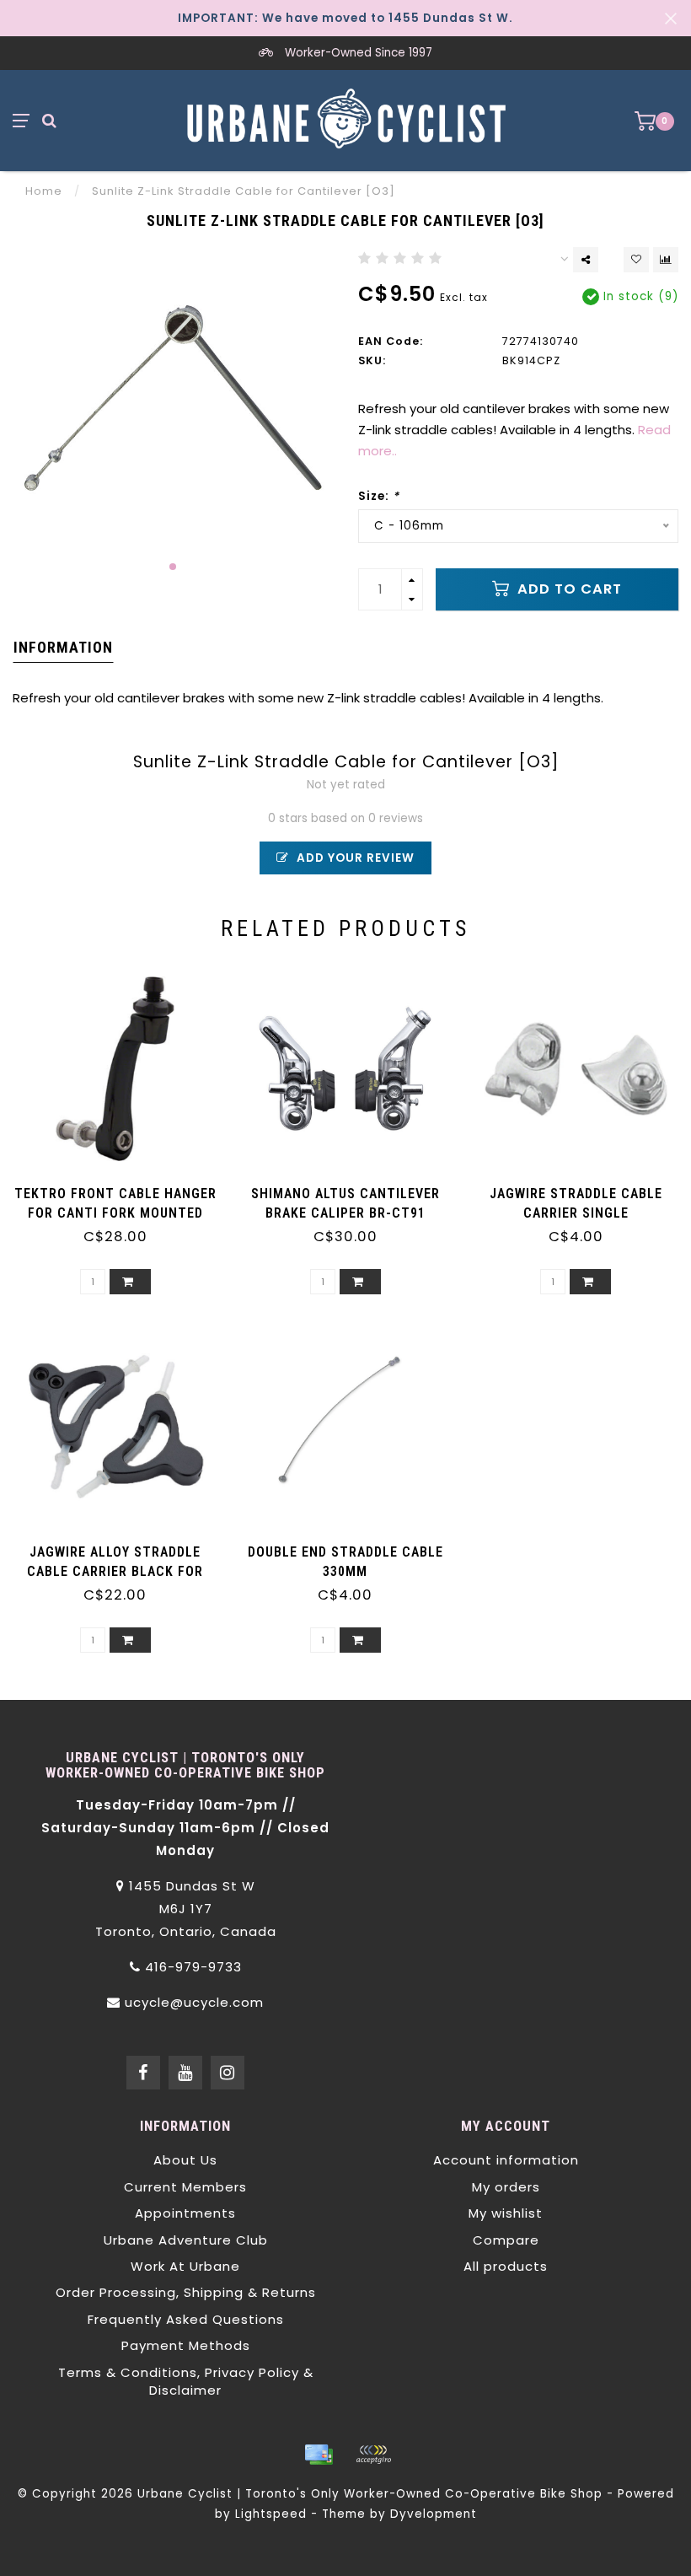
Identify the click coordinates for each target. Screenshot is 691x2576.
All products (506, 2266)
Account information (506, 2160)
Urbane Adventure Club (186, 2240)
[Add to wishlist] (636, 260)
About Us (185, 2160)
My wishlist (506, 2213)
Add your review (354, 858)
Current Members (185, 2187)
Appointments (185, 2213)
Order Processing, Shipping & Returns (186, 2292)
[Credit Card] (319, 2455)
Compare (506, 2240)
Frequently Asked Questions (186, 2319)
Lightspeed (271, 2514)
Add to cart (568, 589)
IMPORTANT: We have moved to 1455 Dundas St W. (345, 18)
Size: (379, 496)
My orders (506, 2187)
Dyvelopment (434, 2514)
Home (44, 191)
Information (63, 647)
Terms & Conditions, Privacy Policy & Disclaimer (186, 2381)
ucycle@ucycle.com (194, 2002)
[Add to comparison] (666, 260)
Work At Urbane (185, 2266)
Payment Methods (186, 2345)
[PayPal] (373, 2455)
